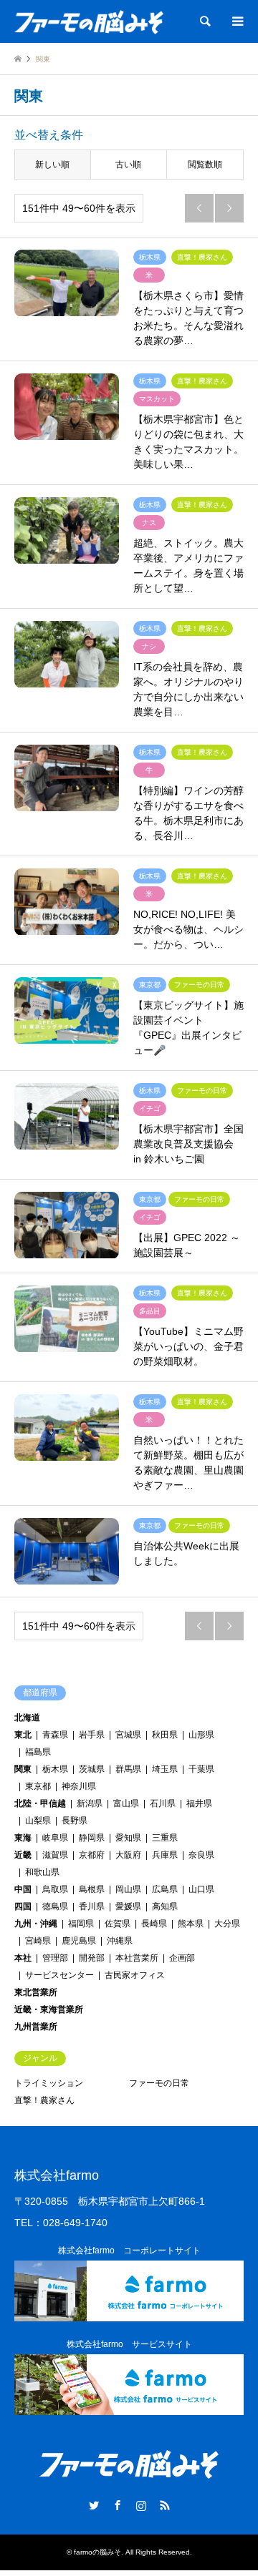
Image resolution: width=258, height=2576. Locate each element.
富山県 (126, 1803)
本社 (23, 1958)
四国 (23, 1906)
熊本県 (191, 1924)
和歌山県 (42, 1872)
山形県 (201, 1735)
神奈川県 (79, 1786)
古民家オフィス (135, 1975)
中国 (23, 1889)
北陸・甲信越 (40, 1803)
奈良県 (201, 1855)
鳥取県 (55, 1889)
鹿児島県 (79, 1941)
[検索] (204, 21)
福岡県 (81, 1924)
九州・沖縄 (36, 1924)
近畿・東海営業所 (49, 2009)
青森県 (55, 1735)
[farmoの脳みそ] (89, 21)
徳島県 (55, 1906)
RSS (165, 2505)
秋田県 (165, 1735)
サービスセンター (59, 1975)
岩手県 (92, 1735)
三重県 (165, 1838)
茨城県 (92, 1769)
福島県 (38, 1752)
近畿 (23, 1855)
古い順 (128, 165)
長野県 (75, 1821)
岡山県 (128, 1889)
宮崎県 (38, 1941)
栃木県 (55, 1769)
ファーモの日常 (159, 2083)
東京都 (38, 1786)
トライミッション (49, 2083)
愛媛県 (128, 1906)
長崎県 (154, 1924)
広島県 (165, 1889)
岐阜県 (55, 1838)
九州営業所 (36, 2027)
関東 (23, 1769)
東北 (23, 1735)
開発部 (92, 1958)
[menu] (236, 21)
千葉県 (201, 1769)
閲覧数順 (205, 165)
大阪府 (128, 1855)
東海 (23, 1838)
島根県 (92, 1889)
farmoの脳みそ (97, 2552)
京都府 (92, 1855)
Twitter (94, 2505)
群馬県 (128, 1769)
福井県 (199, 1803)
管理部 (55, 1958)
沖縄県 (120, 1941)
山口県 (201, 1889)
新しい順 (52, 165)
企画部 (182, 1958)
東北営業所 (36, 1992)
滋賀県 (55, 1855)
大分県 (227, 1924)
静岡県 (92, 1838)
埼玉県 (165, 1769)
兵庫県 (165, 1855)
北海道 (27, 1718)
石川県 (163, 1803)
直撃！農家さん (44, 2100)
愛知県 (128, 1838)
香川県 (92, 1906)
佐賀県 (118, 1924)
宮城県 (128, 1735)
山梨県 (38, 1821)
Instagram (141, 2505)
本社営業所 (137, 1958)
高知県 (165, 1906)
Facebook (118, 2505)
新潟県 (90, 1803)
